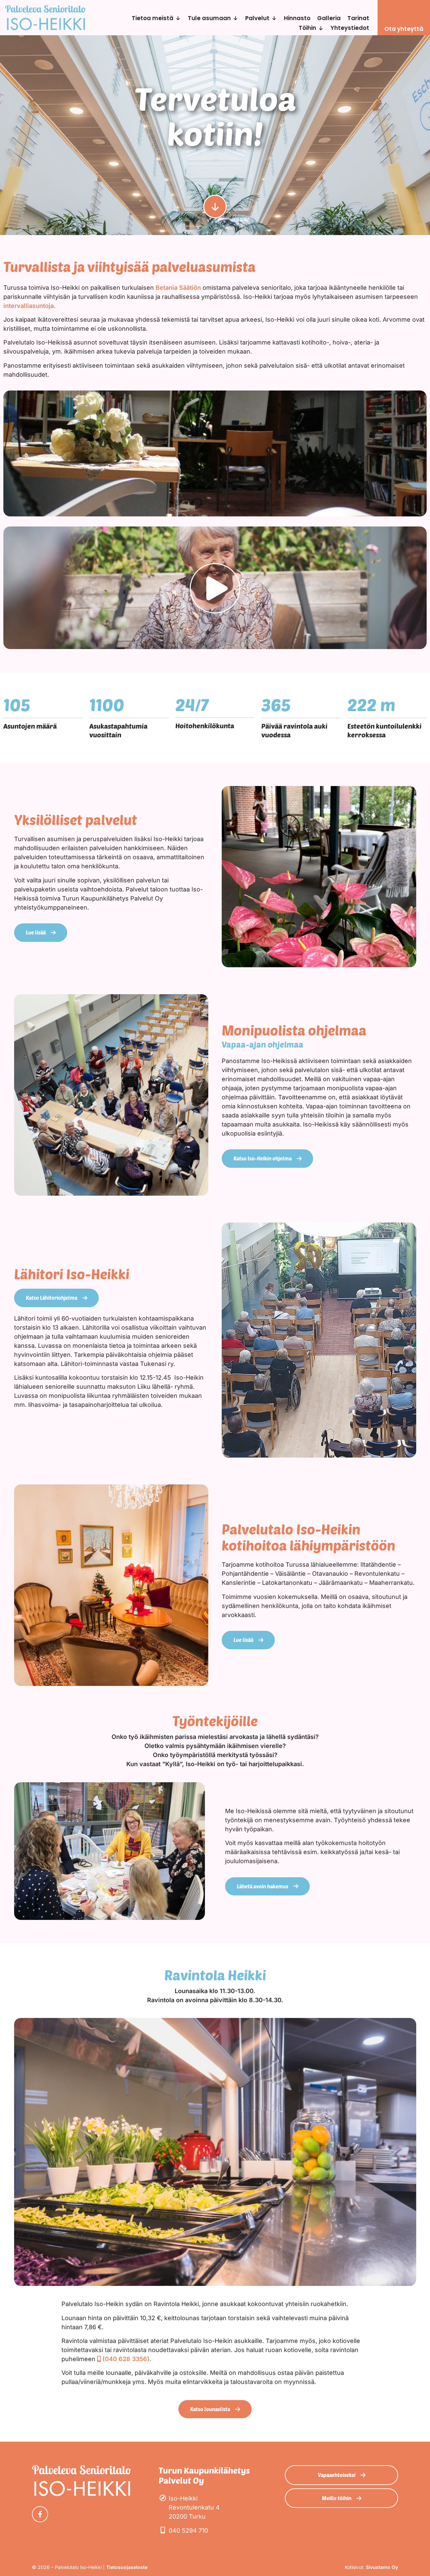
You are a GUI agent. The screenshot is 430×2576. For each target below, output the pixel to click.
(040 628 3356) (126, 2359)
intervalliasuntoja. (30, 306)
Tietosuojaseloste (127, 2567)
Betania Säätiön (178, 288)
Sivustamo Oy (382, 2567)
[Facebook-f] (40, 2514)
